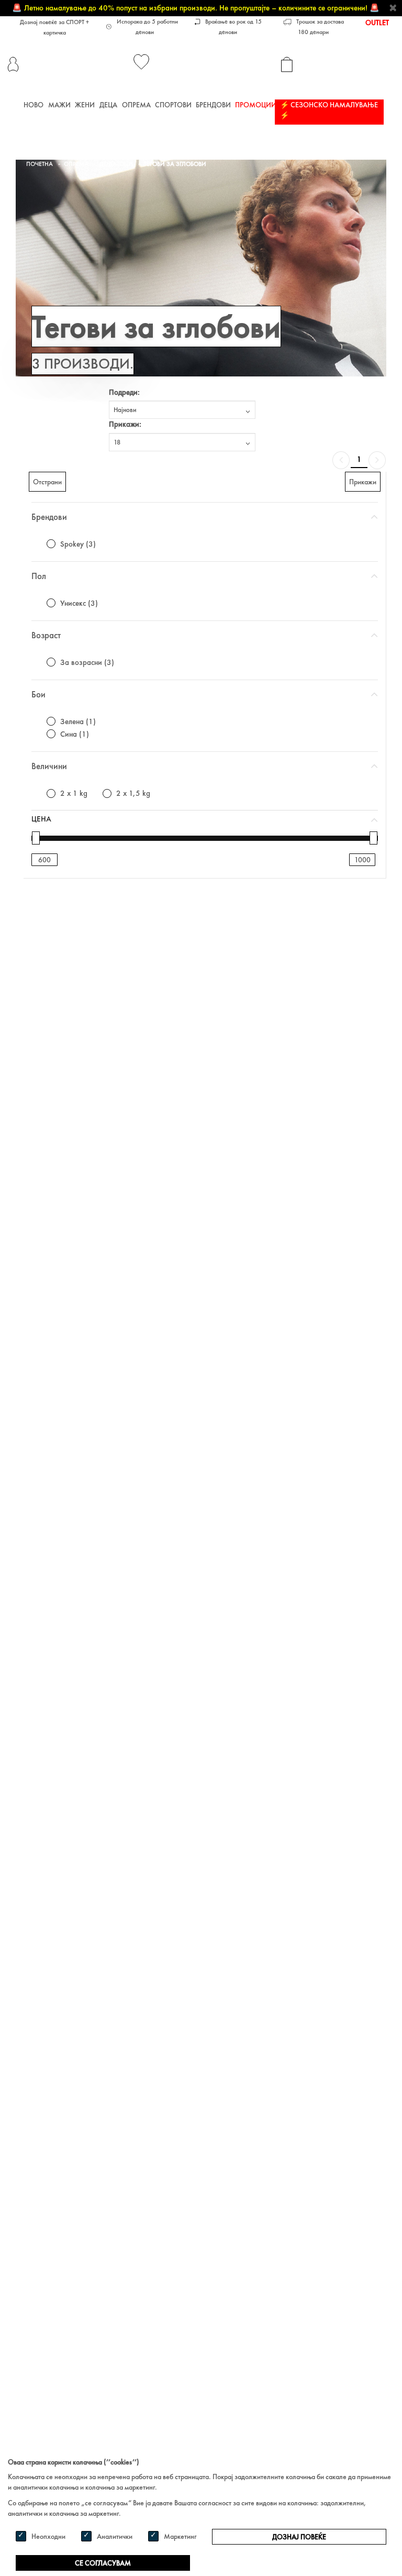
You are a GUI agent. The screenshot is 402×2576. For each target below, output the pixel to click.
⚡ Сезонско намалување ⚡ (329, 110)
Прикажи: (125, 424)
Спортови (173, 105)
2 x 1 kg (74, 793)
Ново (33, 105)
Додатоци (116, 164)
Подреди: (124, 392)
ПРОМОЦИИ (256, 105)
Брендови (213, 105)
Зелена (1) (78, 721)
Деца (108, 105)
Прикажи (363, 482)
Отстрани (47, 482)
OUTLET (377, 23)
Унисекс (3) (79, 603)
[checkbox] (51, 544)
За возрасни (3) (87, 662)
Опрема (136, 105)
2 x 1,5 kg (133, 793)
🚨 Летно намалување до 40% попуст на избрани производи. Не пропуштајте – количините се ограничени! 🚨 (196, 8)
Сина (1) (75, 734)
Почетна (40, 164)
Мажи (59, 105)
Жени (85, 105)
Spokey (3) (78, 544)
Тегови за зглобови (175, 164)
